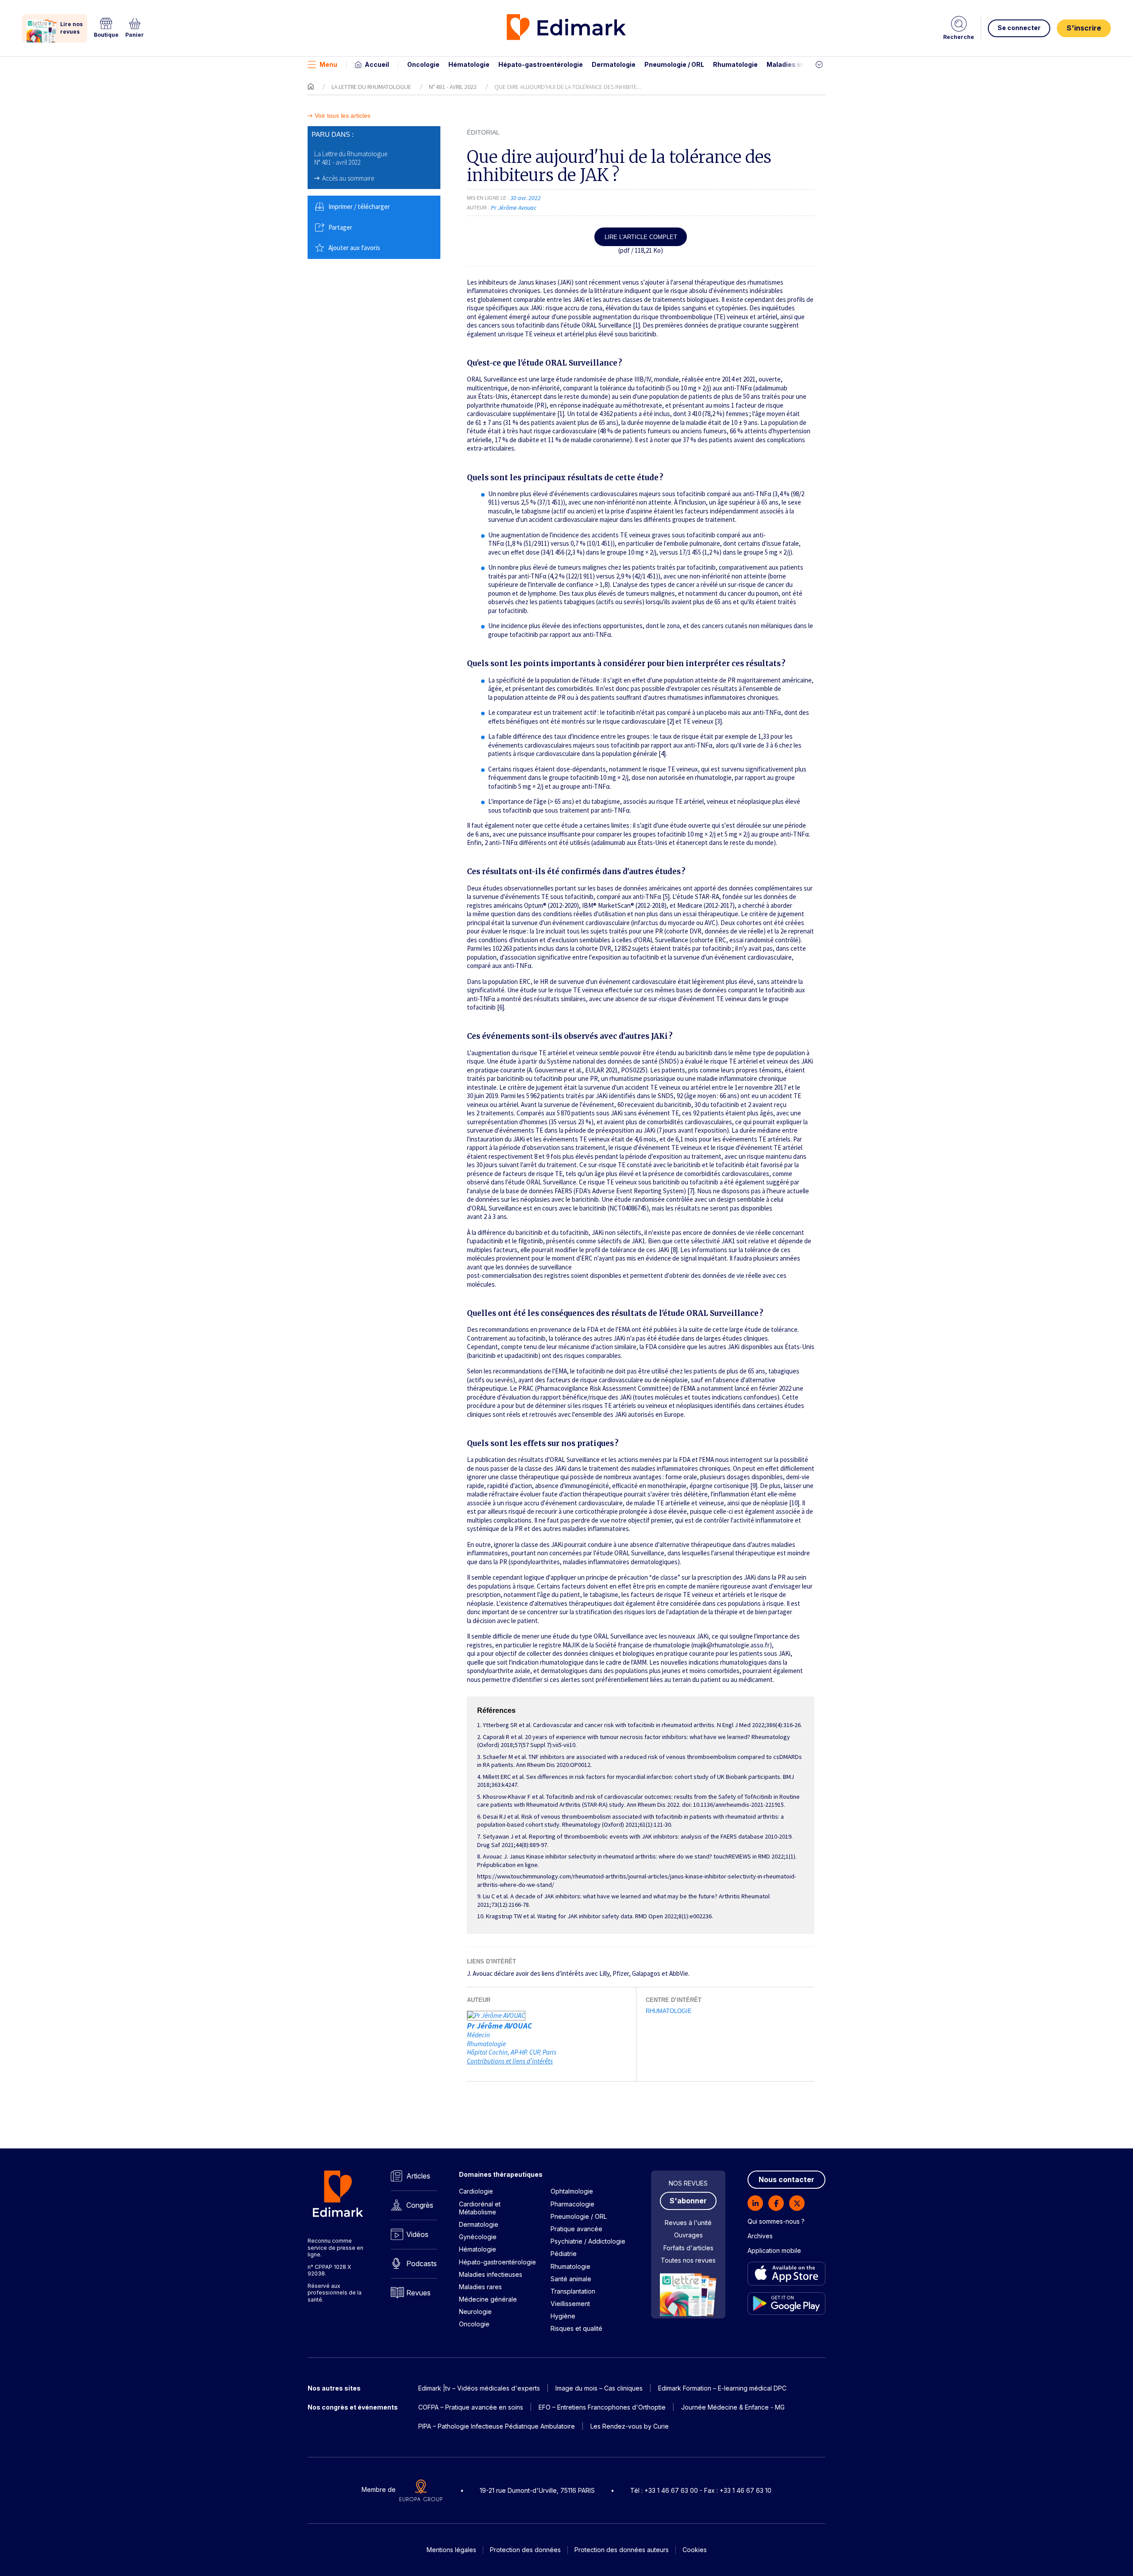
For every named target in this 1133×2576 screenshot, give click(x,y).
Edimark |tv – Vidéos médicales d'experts (479, 2388)
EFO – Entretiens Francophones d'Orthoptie (602, 2407)
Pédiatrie (564, 2254)
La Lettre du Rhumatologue (371, 87)
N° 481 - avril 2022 (453, 87)
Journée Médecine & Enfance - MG (733, 2407)
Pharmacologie (572, 2204)
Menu (328, 64)
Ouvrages (688, 2235)
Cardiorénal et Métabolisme (480, 2208)
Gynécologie (478, 2237)
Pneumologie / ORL (674, 64)
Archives (760, 2236)
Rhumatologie (735, 64)
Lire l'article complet (641, 237)
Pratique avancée (576, 2229)
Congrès (420, 2205)
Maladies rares (480, 2287)
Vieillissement (570, 2304)
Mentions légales (451, 2550)
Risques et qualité (576, 2328)
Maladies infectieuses (802, 64)
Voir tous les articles (343, 116)
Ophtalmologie (572, 2191)
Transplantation (573, 2291)
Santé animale (571, 2279)
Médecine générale (488, 2299)
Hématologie (469, 64)
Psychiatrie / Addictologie (588, 2241)
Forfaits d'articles (688, 2248)
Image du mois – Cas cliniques (599, 2388)
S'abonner (688, 2201)
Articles (418, 2176)
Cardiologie (476, 2191)
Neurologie (475, 2312)
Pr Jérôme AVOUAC (499, 2026)
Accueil (377, 64)
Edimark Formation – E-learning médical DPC (722, 2388)
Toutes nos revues (688, 2260)
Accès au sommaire (348, 178)
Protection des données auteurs (622, 2550)
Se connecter (1019, 28)
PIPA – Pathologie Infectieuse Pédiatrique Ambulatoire (497, 2426)
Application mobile (774, 2250)
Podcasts (422, 2264)
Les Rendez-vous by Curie (630, 2426)
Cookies (695, 2550)
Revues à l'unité (688, 2223)
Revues (418, 2293)
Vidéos (417, 2234)
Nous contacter (786, 2179)
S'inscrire (1084, 28)
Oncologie (423, 64)
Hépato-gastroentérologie (541, 64)
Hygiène (563, 2316)
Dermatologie (614, 64)
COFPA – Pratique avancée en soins (471, 2407)
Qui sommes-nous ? (776, 2221)
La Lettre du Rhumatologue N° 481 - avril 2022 (351, 158)
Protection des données (525, 2550)
